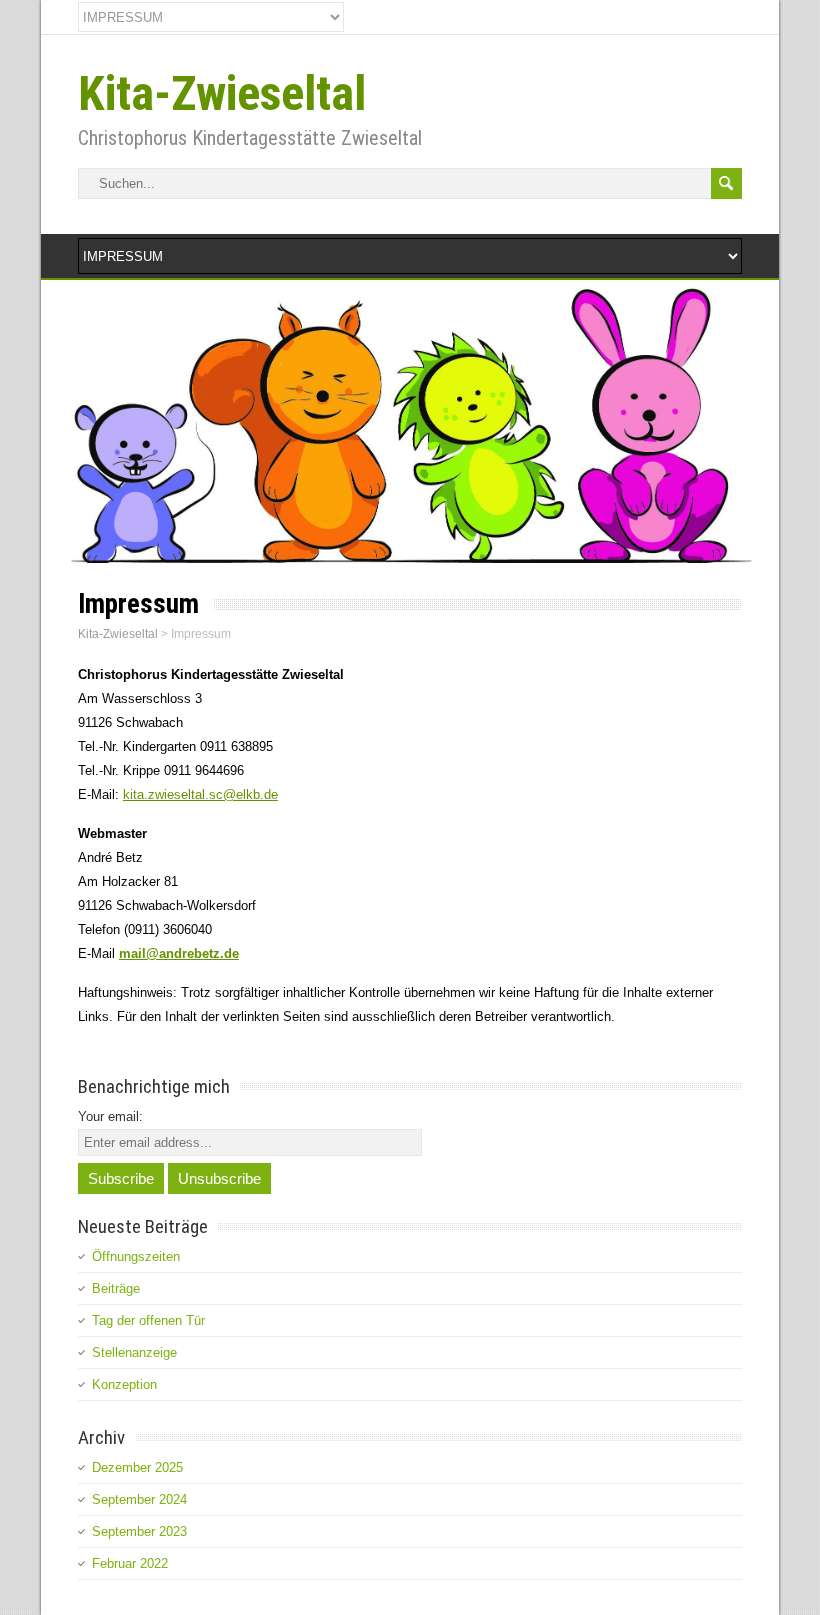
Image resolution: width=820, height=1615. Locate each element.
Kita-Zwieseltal (222, 93)
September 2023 (139, 1531)
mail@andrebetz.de (179, 953)
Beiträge (116, 1288)
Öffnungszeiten (136, 1256)
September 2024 (139, 1499)
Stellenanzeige (134, 1352)
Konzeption (124, 1384)
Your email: (110, 1116)
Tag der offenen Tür (148, 1320)
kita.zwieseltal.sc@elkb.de (200, 794)
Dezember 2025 (137, 1467)
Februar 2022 (130, 1563)
